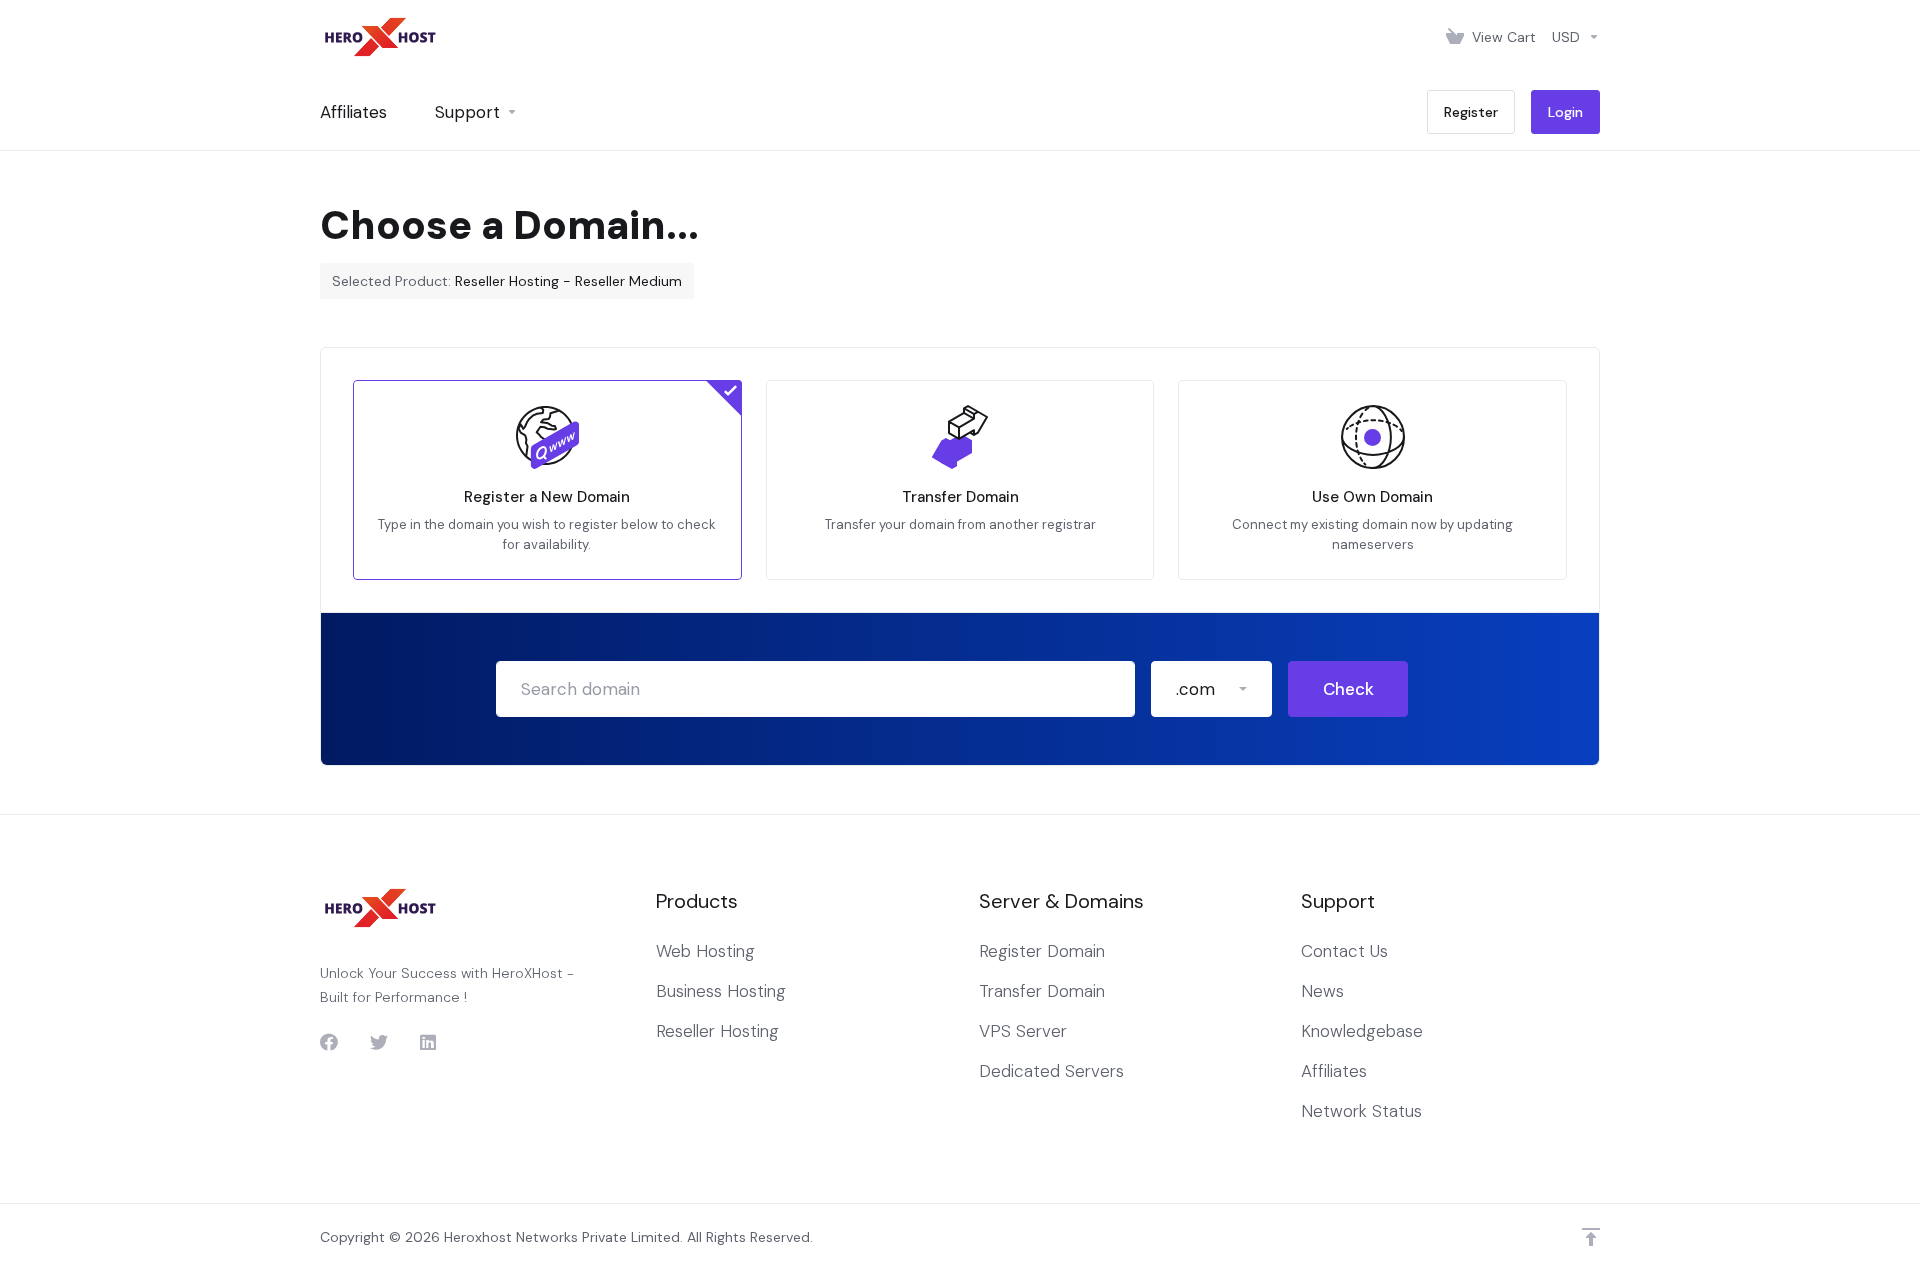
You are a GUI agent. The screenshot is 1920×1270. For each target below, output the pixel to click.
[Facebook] (329, 1042)
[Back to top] (1591, 1237)
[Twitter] (379, 1042)
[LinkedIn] (429, 1042)
